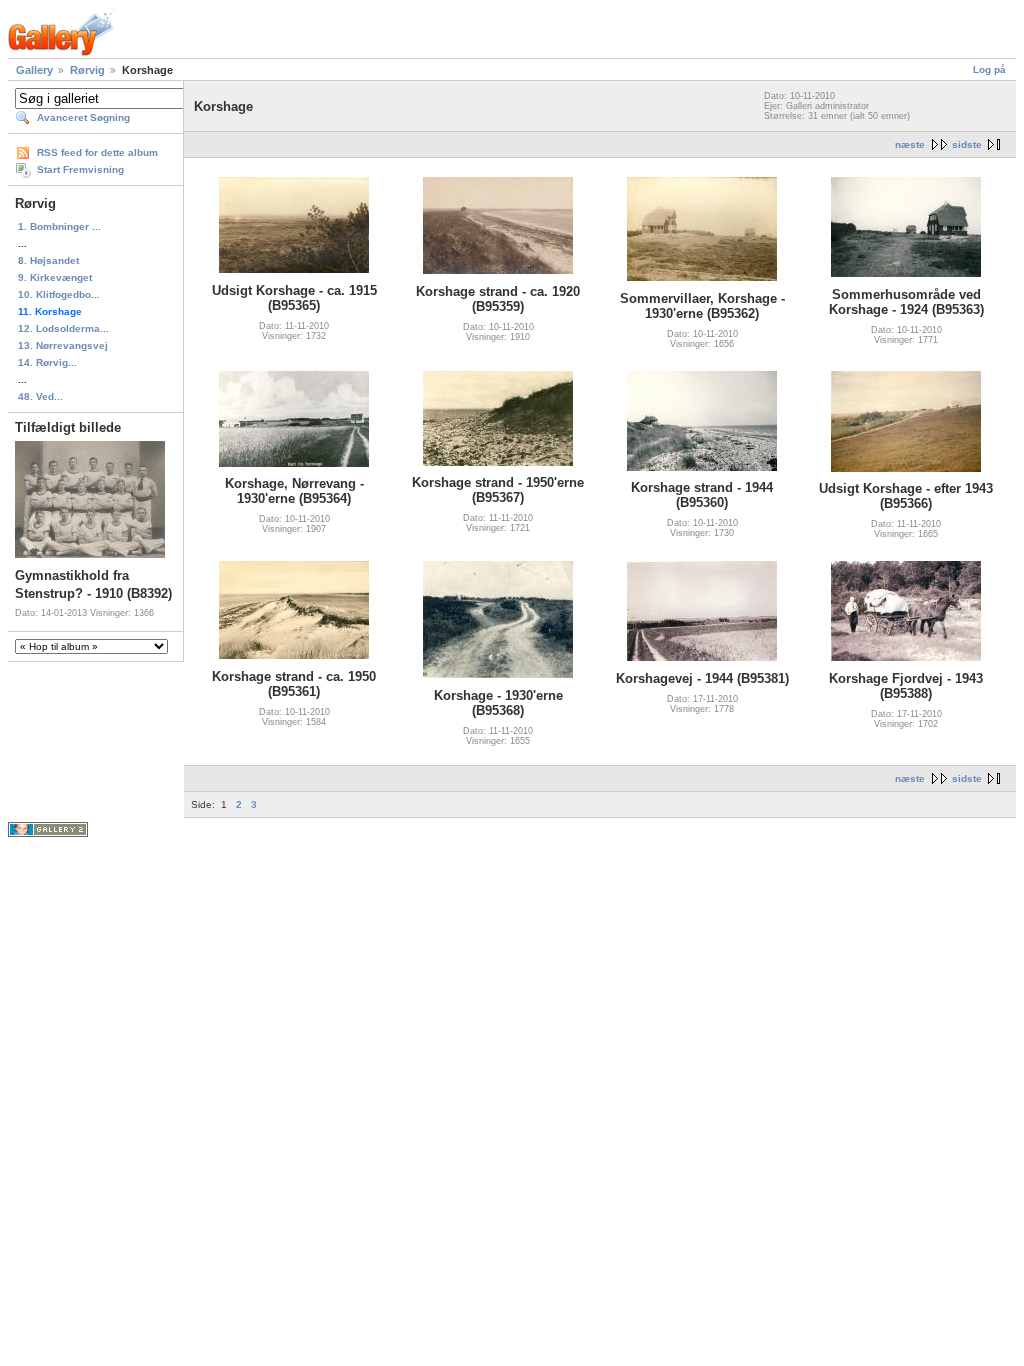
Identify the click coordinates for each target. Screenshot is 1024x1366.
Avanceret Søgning (83, 117)
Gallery (34, 70)
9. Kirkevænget (55, 277)
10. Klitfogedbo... (59, 294)
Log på (989, 69)
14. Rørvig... (47, 362)
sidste (967, 144)
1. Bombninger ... (59, 226)
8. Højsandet (48, 260)
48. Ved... (40, 396)
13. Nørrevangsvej (63, 345)
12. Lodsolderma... (63, 328)
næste (910, 144)
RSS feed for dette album (97, 152)
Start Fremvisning (80, 169)
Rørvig (87, 70)
